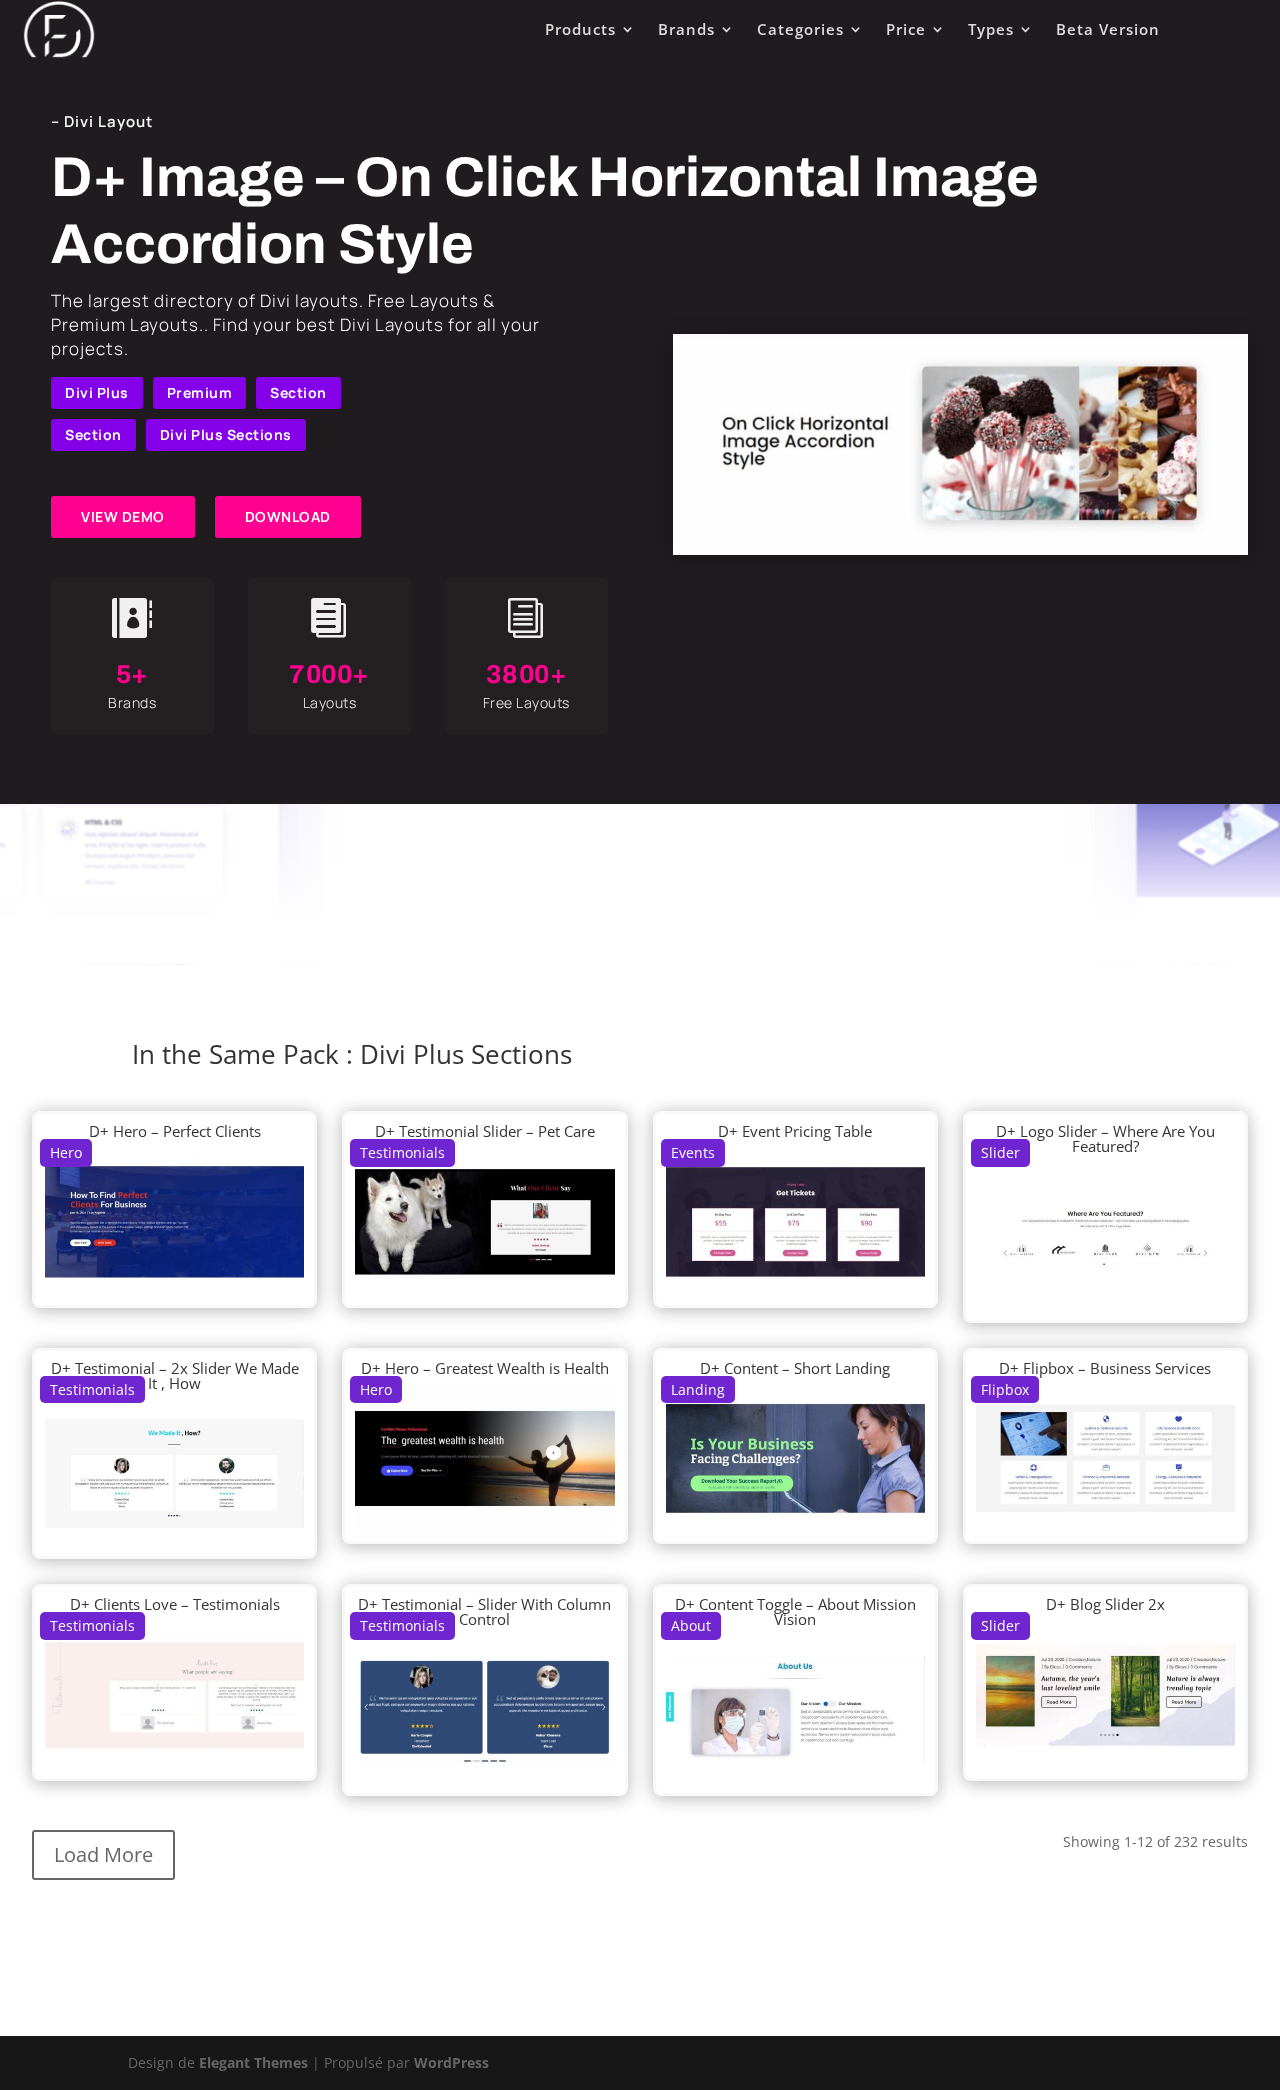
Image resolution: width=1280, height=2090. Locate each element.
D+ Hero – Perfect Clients (175, 1131)
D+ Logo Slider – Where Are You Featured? (1105, 1138)
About (691, 1625)
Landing (698, 1389)
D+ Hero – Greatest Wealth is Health (485, 1368)
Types (991, 29)
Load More (103, 1854)
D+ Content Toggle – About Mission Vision (795, 1611)
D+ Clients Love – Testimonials (175, 1604)
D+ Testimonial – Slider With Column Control (484, 1611)
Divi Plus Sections (226, 434)
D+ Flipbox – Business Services (1105, 1368)
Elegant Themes (253, 2062)
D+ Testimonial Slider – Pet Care (485, 1131)
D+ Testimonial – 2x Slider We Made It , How (175, 1375)
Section (298, 392)
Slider (1000, 1152)
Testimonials (402, 1152)
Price (906, 29)
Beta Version (1108, 29)
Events (693, 1152)
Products (580, 29)
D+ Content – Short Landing (795, 1368)
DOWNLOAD (288, 516)
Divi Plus (97, 392)
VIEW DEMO (123, 516)
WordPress (451, 2062)
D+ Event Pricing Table (795, 1131)
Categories (800, 29)
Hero (66, 1152)
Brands (686, 29)
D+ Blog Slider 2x (1105, 1604)
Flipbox (1005, 1389)
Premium (200, 392)
